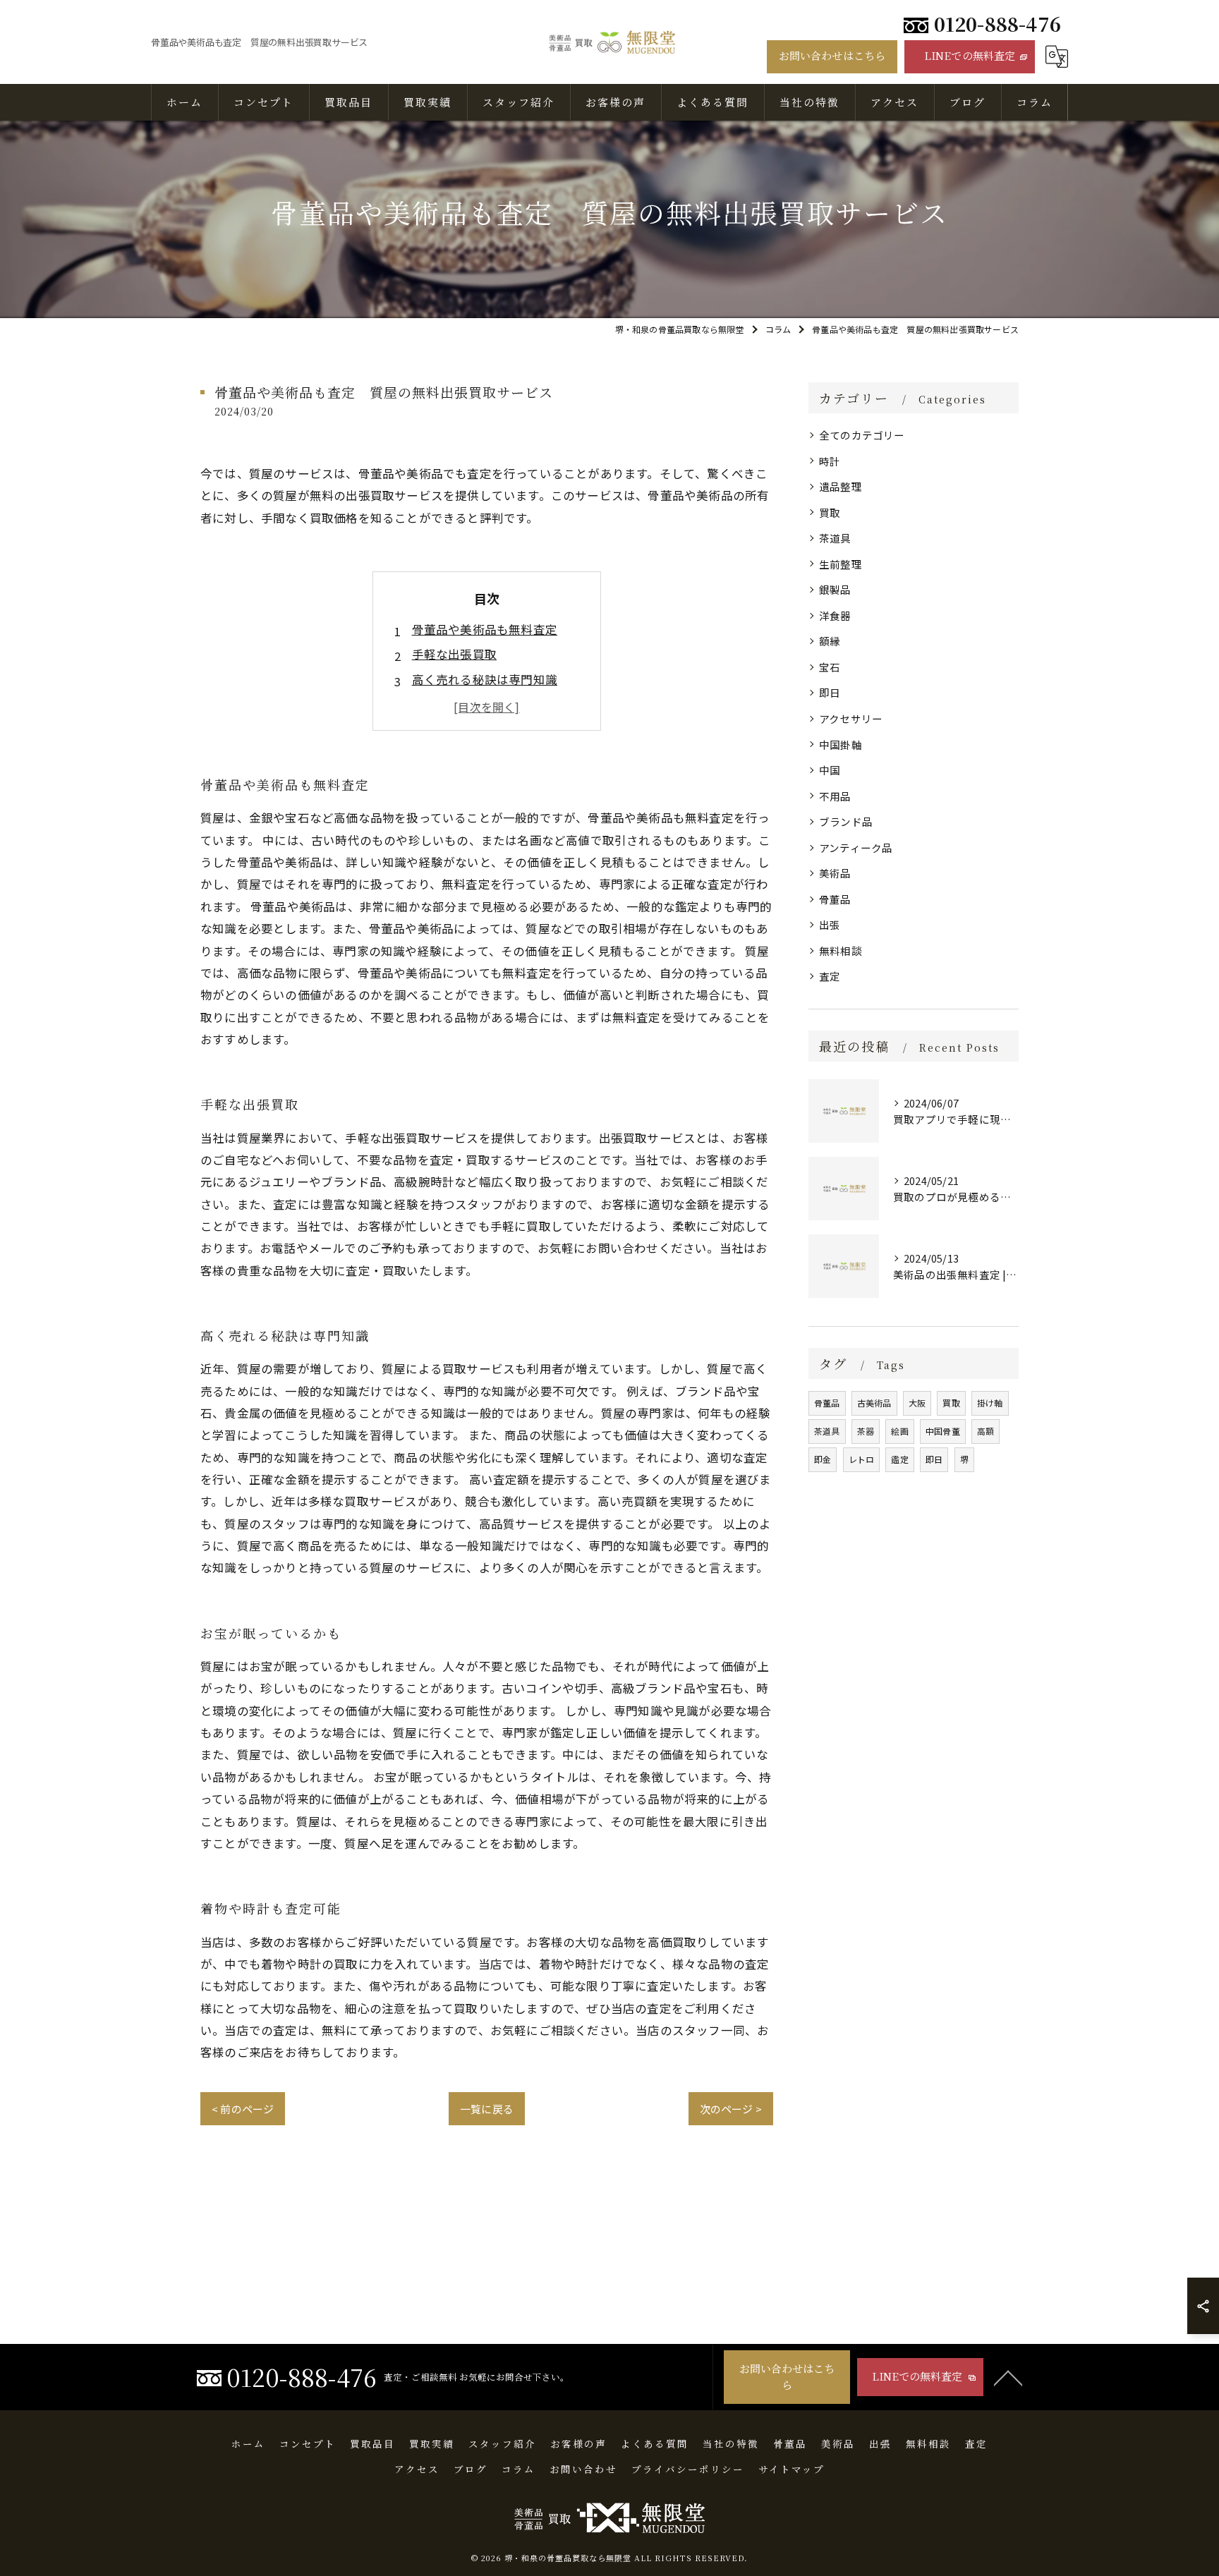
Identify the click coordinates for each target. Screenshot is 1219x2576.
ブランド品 (846, 821)
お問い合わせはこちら (832, 55)
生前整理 (841, 564)
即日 (830, 692)
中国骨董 (943, 1431)
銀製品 (835, 589)
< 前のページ (243, 2109)
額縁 (830, 641)
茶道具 (835, 538)
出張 (830, 924)
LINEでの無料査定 (970, 55)
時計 (830, 461)
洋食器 (835, 615)
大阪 (917, 1403)
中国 (830, 770)
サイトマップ (792, 2469)
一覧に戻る (487, 2109)
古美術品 (874, 1403)
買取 (830, 512)
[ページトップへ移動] (1008, 2377)
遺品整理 (841, 486)
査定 (830, 976)
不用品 (835, 796)
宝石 (830, 667)
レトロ (862, 1459)
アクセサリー (851, 718)
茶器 (866, 1431)
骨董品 (835, 899)
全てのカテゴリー (862, 435)
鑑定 (899, 1459)
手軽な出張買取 (454, 654)
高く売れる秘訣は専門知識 (485, 679)
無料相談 (841, 950)
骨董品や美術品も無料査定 (485, 629)
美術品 (835, 873)
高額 (985, 1431)
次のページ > (731, 2109)
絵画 (899, 1431)
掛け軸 (990, 1403)
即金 (823, 1459)
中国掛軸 (841, 745)
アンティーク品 (856, 847)
